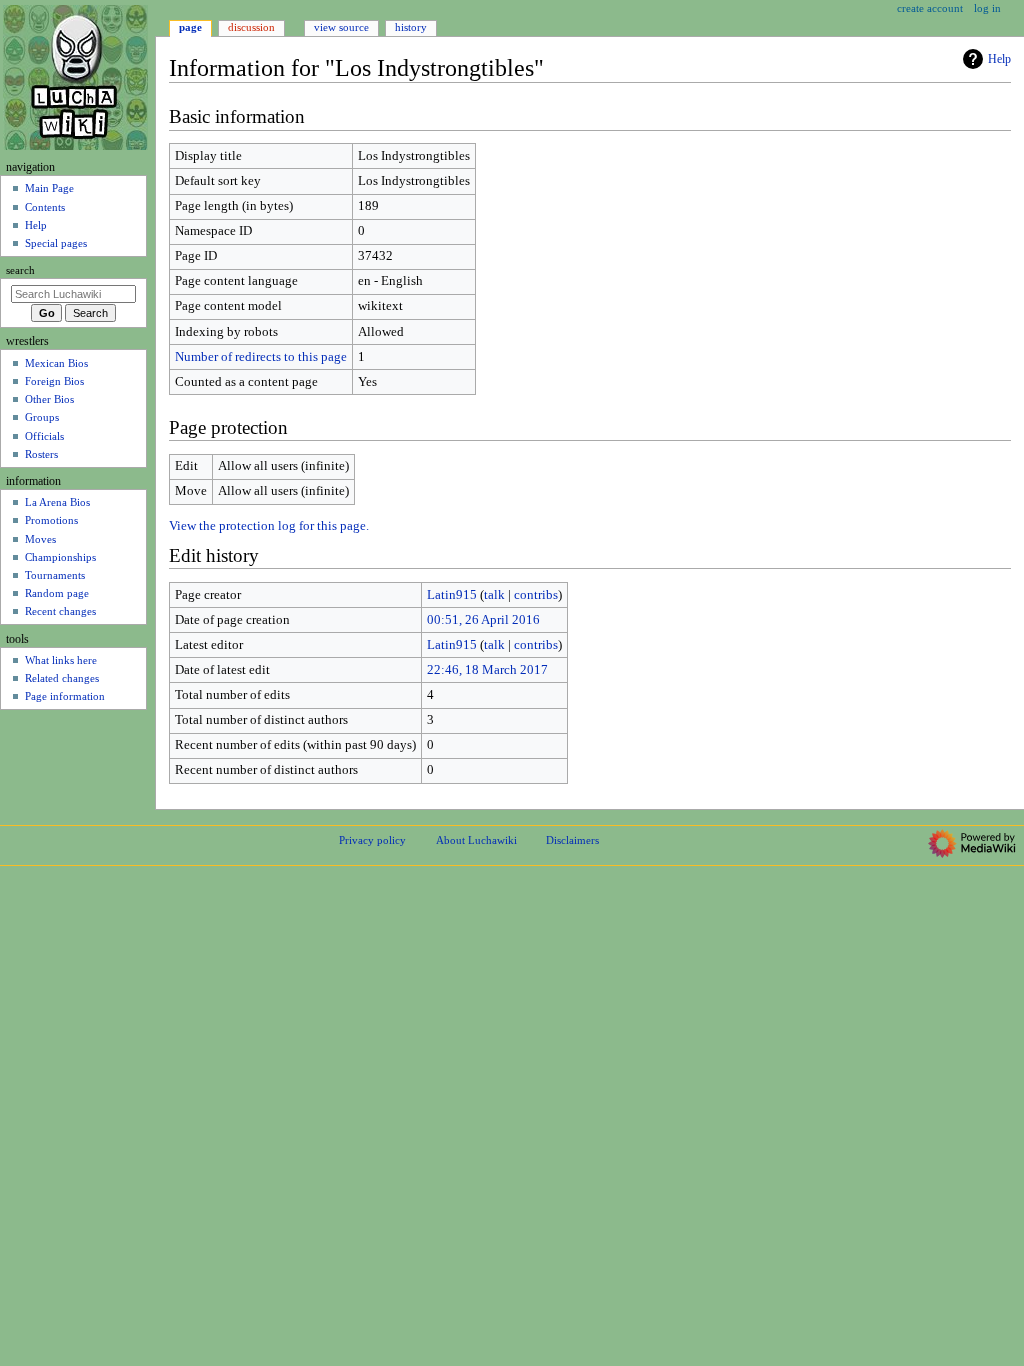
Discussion (251, 27)
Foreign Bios (54, 381)
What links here (61, 660)
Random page (57, 593)
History (411, 27)
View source (341, 27)
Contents (45, 207)
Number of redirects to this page (261, 357)
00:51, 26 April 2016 (483, 620)
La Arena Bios (57, 502)
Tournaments (55, 575)
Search (20, 270)
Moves (40, 539)
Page (190, 27)
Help (999, 59)
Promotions (51, 520)
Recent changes (60, 611)
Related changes (62, 678)
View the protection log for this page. (269, 526)
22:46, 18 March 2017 (487, 670)
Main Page (49, 188)
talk (494, 595)
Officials (44, 436)
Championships (60, 557)
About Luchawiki (476, 840)
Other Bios (49, 399)
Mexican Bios (56, 363)
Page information (65, 696)
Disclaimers (572, 840)
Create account (930, 8)
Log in (987, 8)
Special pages (56, 243)
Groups (42, 417)
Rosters (41, 454)
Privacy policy (372, 840)
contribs (536, 595)
